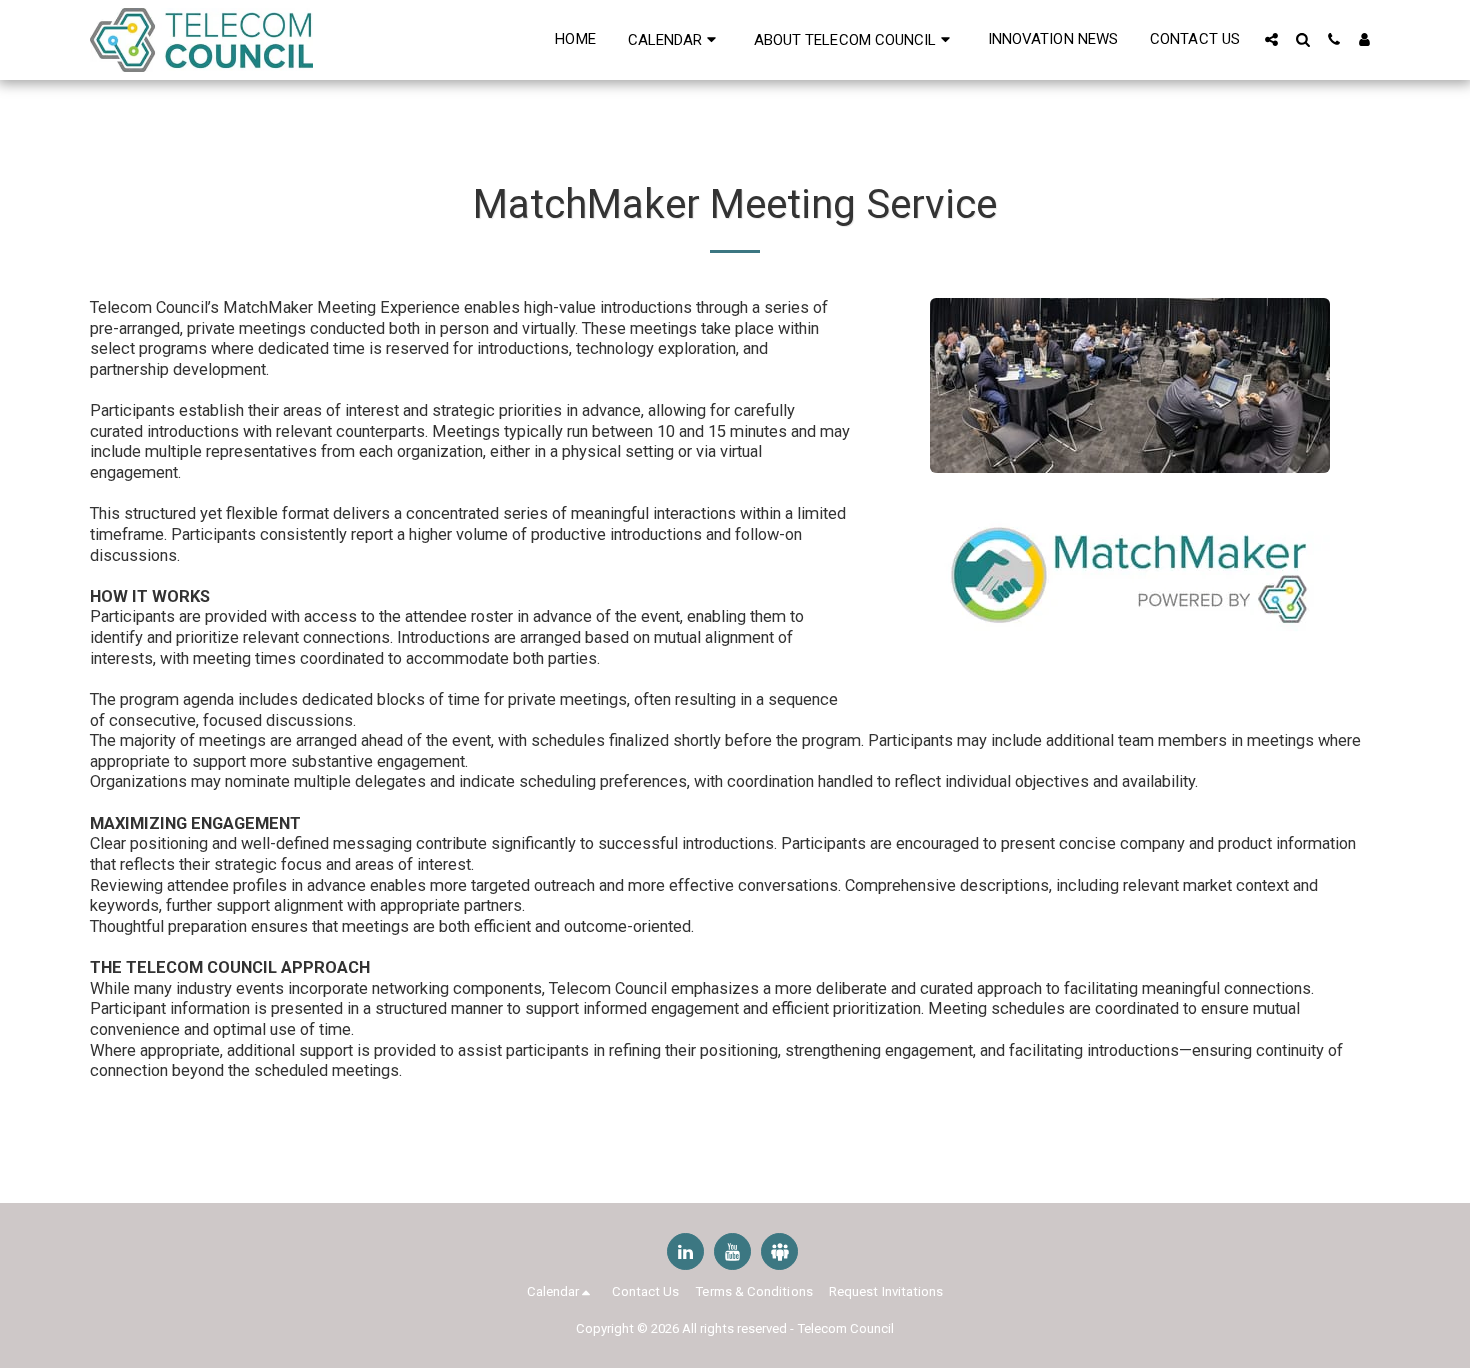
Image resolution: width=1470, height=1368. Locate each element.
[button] (675, 39)
